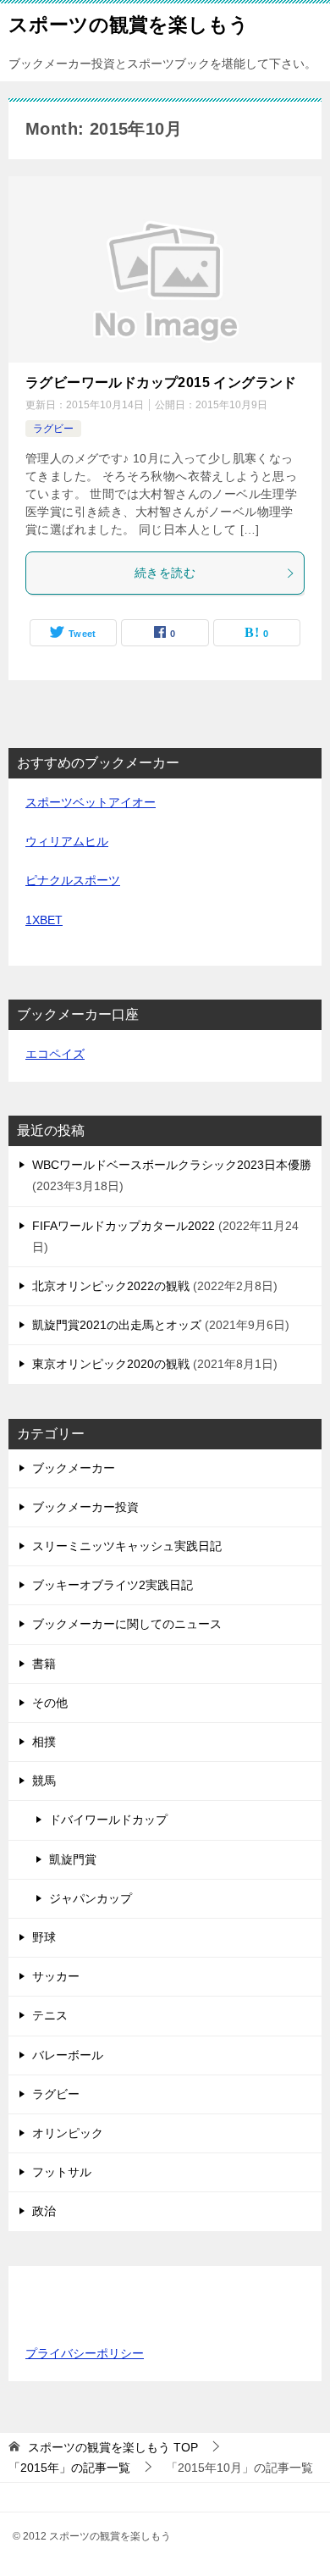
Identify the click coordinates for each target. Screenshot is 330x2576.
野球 (44, 1937)
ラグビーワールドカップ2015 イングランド (161, 382)
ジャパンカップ (91, 1898)
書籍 (44, 1664)
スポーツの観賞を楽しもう (129, 25)
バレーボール (68, 2055)
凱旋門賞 (73, 1859)
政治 (44, 2211)
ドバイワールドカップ (108, 1820)
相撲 (44, 1742)
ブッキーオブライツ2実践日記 (113, 1585)
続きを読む (165, 573)
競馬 (44, 1781)
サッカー (56, 1976)
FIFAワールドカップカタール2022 (124, 1226)
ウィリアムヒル (67, 841)
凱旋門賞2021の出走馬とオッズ (117, 1325)
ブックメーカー (74, 1468)
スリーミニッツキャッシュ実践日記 (127, 1546)
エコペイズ (55, 1054)
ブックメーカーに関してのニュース (127, 1624)
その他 (50, 1703)
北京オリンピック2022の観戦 (111, 1286)
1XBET (44, 920)
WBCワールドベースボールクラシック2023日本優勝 (172, 1165)
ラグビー (53, 429)
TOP (113, 2447)
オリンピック (68, 2133)
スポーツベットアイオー (91, 802)
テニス (50, 2015)
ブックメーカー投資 (85, 1507)
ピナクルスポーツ (73, 880)
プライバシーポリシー (85, 2353)
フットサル (62, 2172)
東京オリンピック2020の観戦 (111, 1364)
